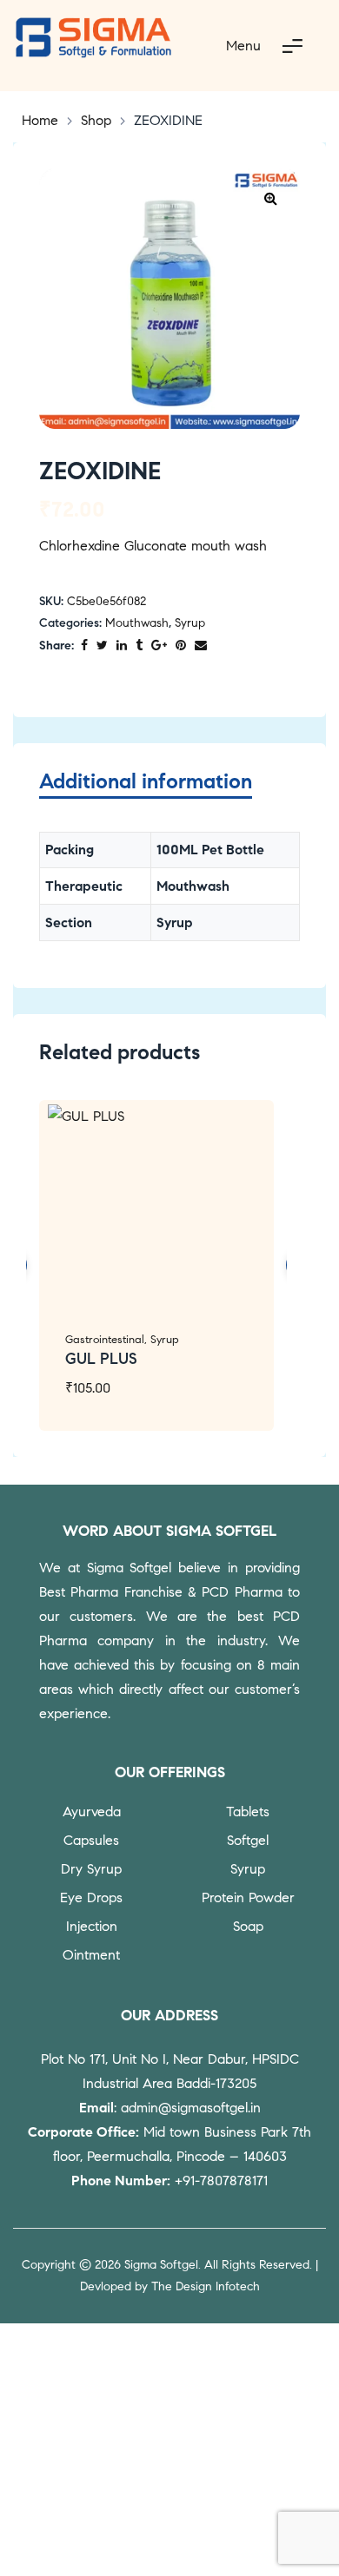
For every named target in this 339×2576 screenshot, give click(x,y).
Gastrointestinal (105, 1340)
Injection (92, 1926)
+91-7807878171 (221, 2181)
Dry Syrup (91, 1869)
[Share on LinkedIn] (122, 646)
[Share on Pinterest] (181, 646)
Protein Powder (248, 1897)
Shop (96, 120)
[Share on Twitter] (102, 646)
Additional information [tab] (146, 782)
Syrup (190, 623)
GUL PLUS (101, 1359)
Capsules (91, 1840)
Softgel (248, 1840)
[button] (270, 198)
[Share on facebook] (84, 646)
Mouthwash (137, 623)
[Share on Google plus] (159, 646)
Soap (248, 1926)
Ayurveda (92, 1812)
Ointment (91, 1955)
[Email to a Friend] (201, 646)
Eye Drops (91, 1897)
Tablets (248, 1812)
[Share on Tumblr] (139, 646)
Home (40, 120)
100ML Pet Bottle (210, 850)
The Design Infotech (206, 2286)
